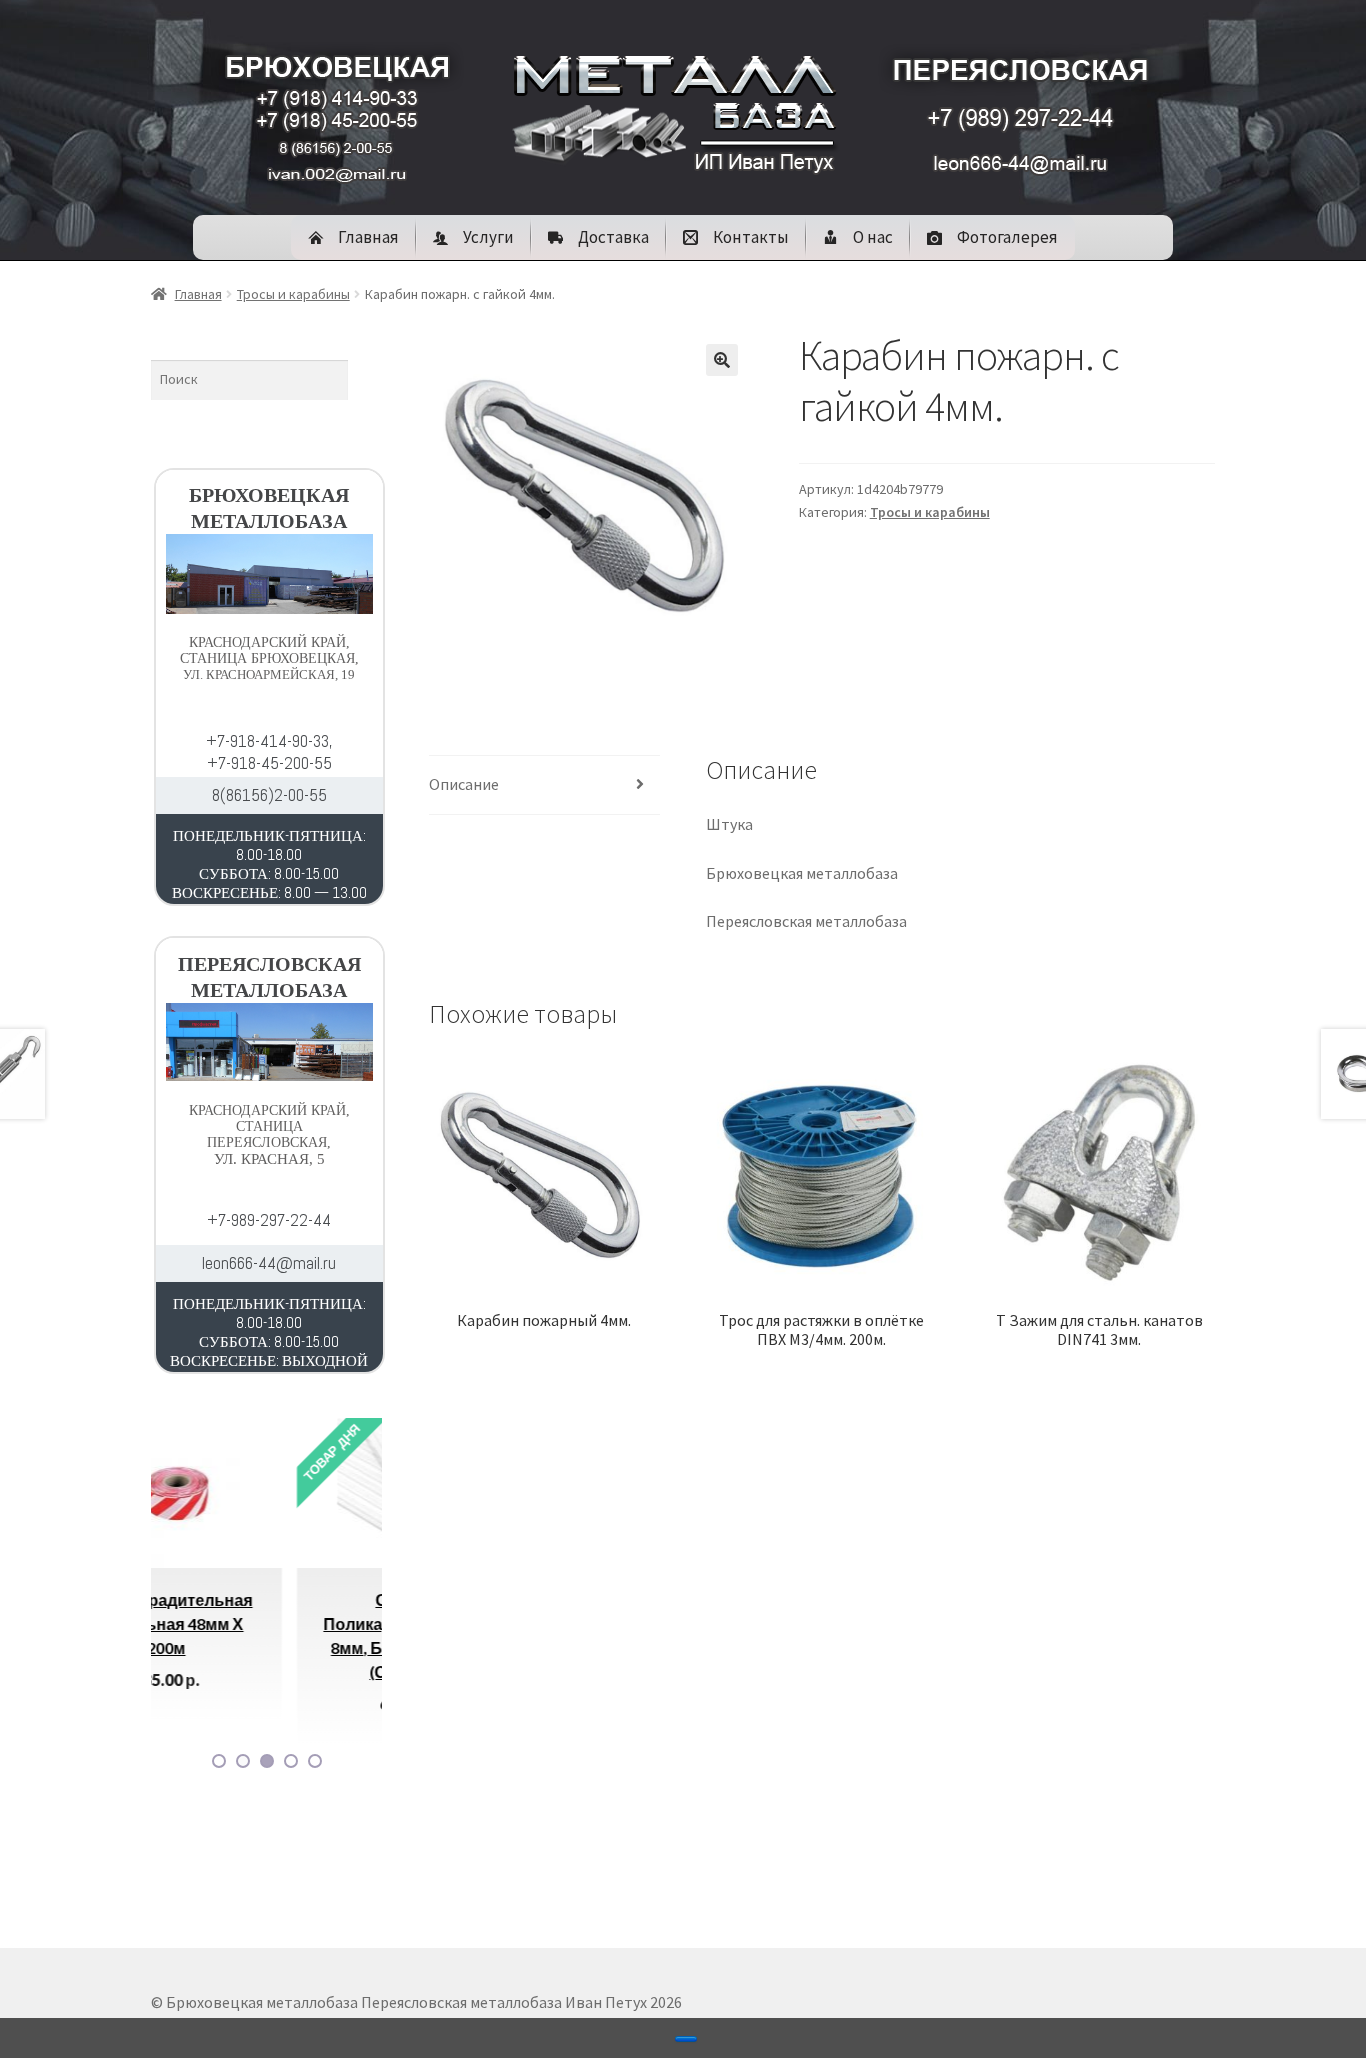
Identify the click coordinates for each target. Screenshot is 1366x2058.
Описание (464, 784)
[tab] (544, 785)
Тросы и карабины (293, 294)
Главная (198, 294)
